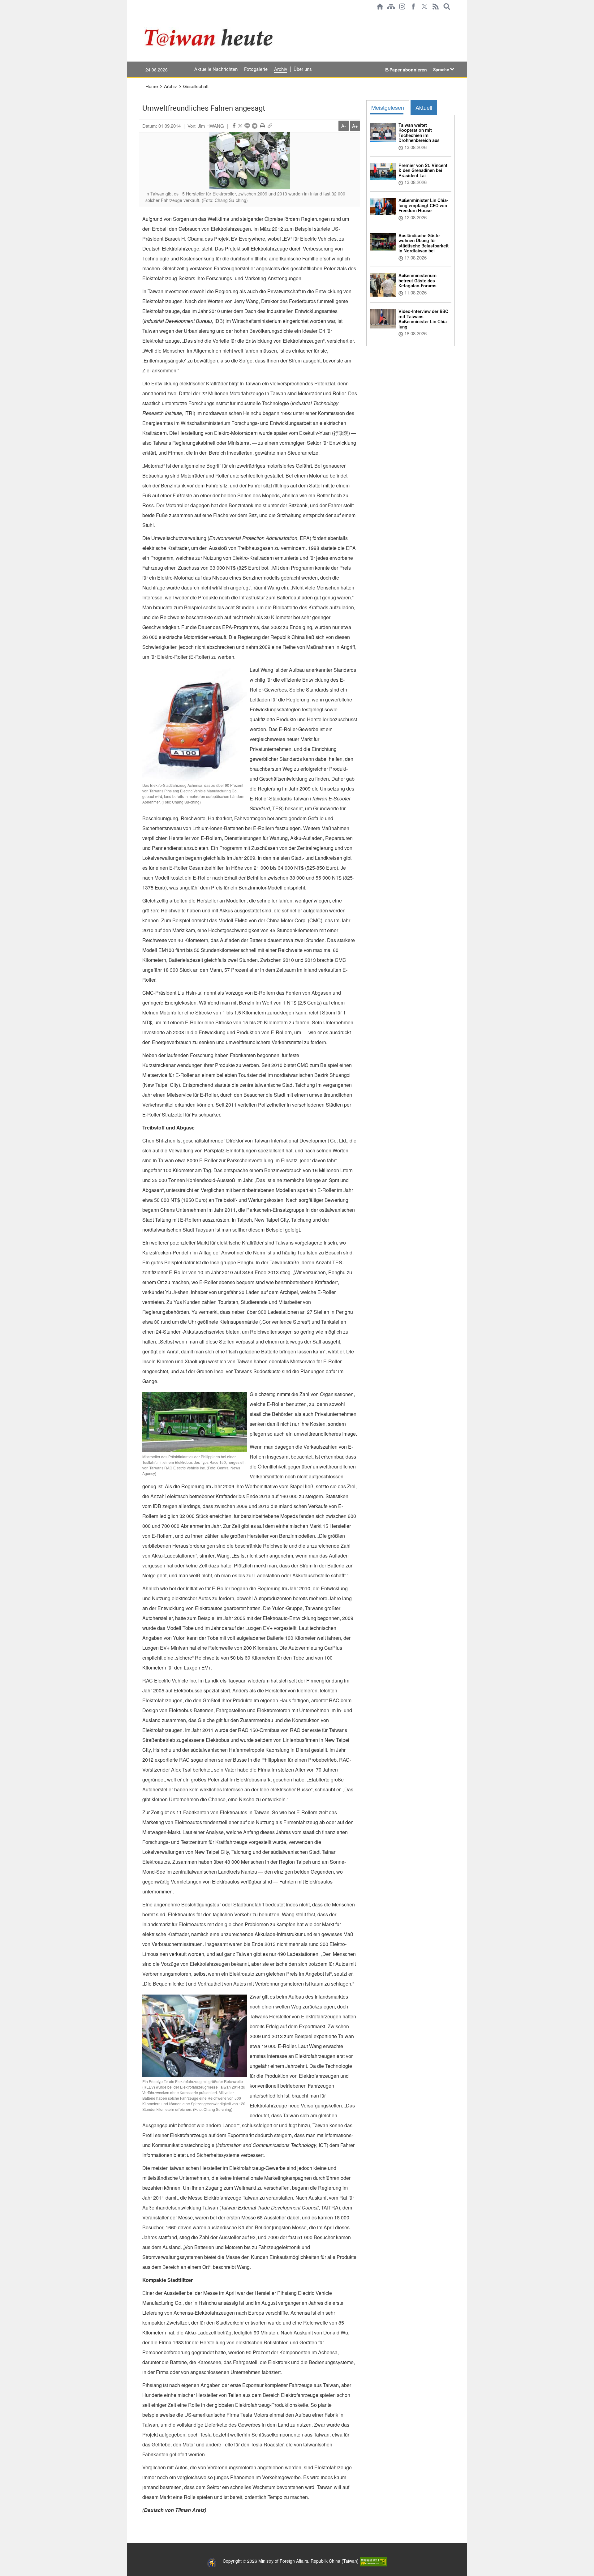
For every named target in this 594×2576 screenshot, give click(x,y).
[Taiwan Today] (232, 37)
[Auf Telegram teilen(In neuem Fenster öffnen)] (255, 126)
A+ (355, 126)
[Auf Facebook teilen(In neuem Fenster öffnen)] (234, 126)
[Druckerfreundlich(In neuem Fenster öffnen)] (263, 126)
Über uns (303, 69)
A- (344, 126)
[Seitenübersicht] (391, 6)
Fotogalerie (256, 69)
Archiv (281, 69)
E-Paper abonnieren (406, 70)
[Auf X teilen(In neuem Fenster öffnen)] (240, 126)
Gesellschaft (196, 86)
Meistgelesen (388, 107)
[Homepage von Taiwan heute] (380, 6)
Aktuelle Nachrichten (216, 69)
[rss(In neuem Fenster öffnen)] (436, 6)
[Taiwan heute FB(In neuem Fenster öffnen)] (413, 6)
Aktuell (424, 107)
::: (141, 16)
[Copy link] (270, 126)
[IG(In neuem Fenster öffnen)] (402, 6)
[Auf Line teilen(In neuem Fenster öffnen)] (247, 126)
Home (152, 86)
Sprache (442, 70)
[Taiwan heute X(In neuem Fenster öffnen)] (424, 6)
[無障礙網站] (373, 2561)
